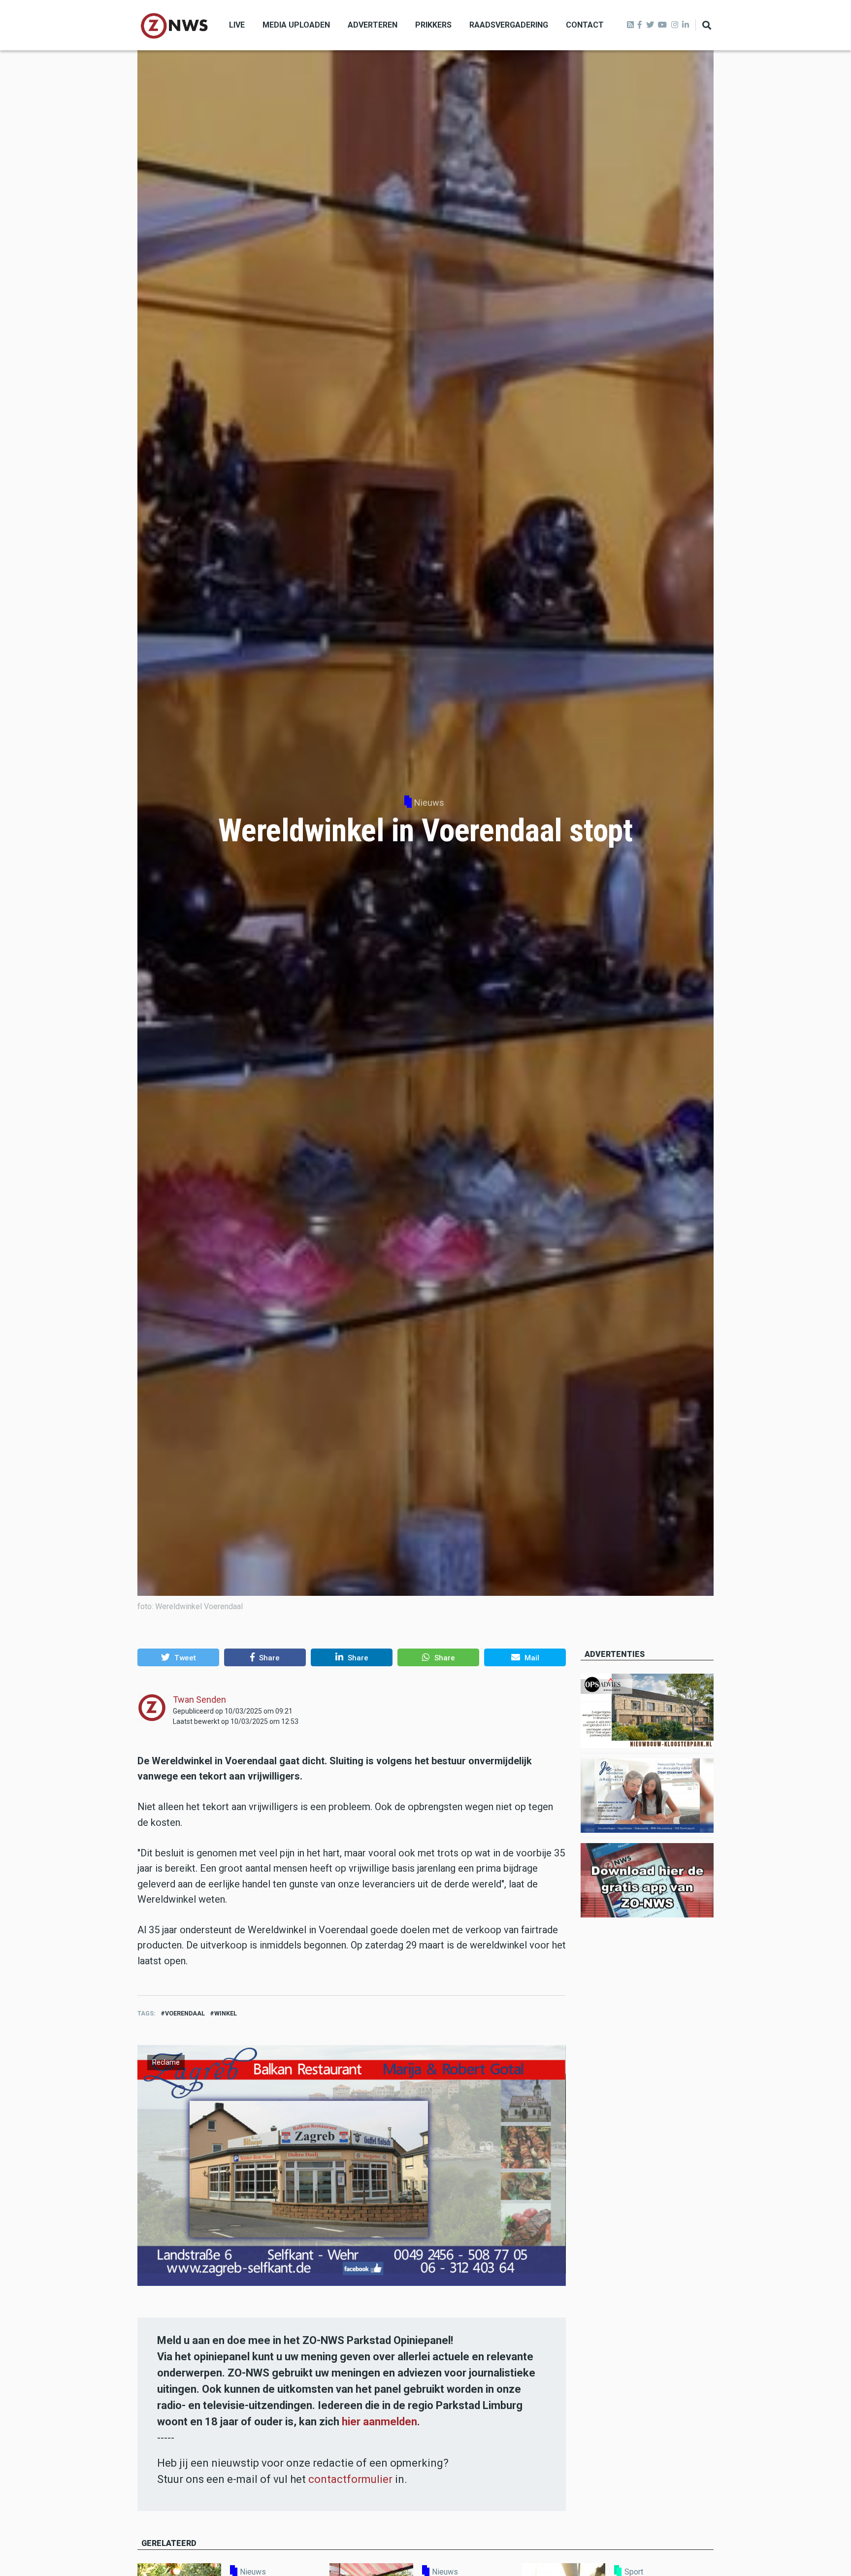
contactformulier (350, 2479)
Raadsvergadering (509, 25)
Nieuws (429, 803)
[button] (178, 1657)
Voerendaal (185, 2013)
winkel (226, 2013)
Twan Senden (199, 1700)
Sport (634, 2572)
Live (237, 25)
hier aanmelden (379, 2422)
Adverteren (373, 25)
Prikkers (433, 25)
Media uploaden (296, 25)
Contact (585, 25)
